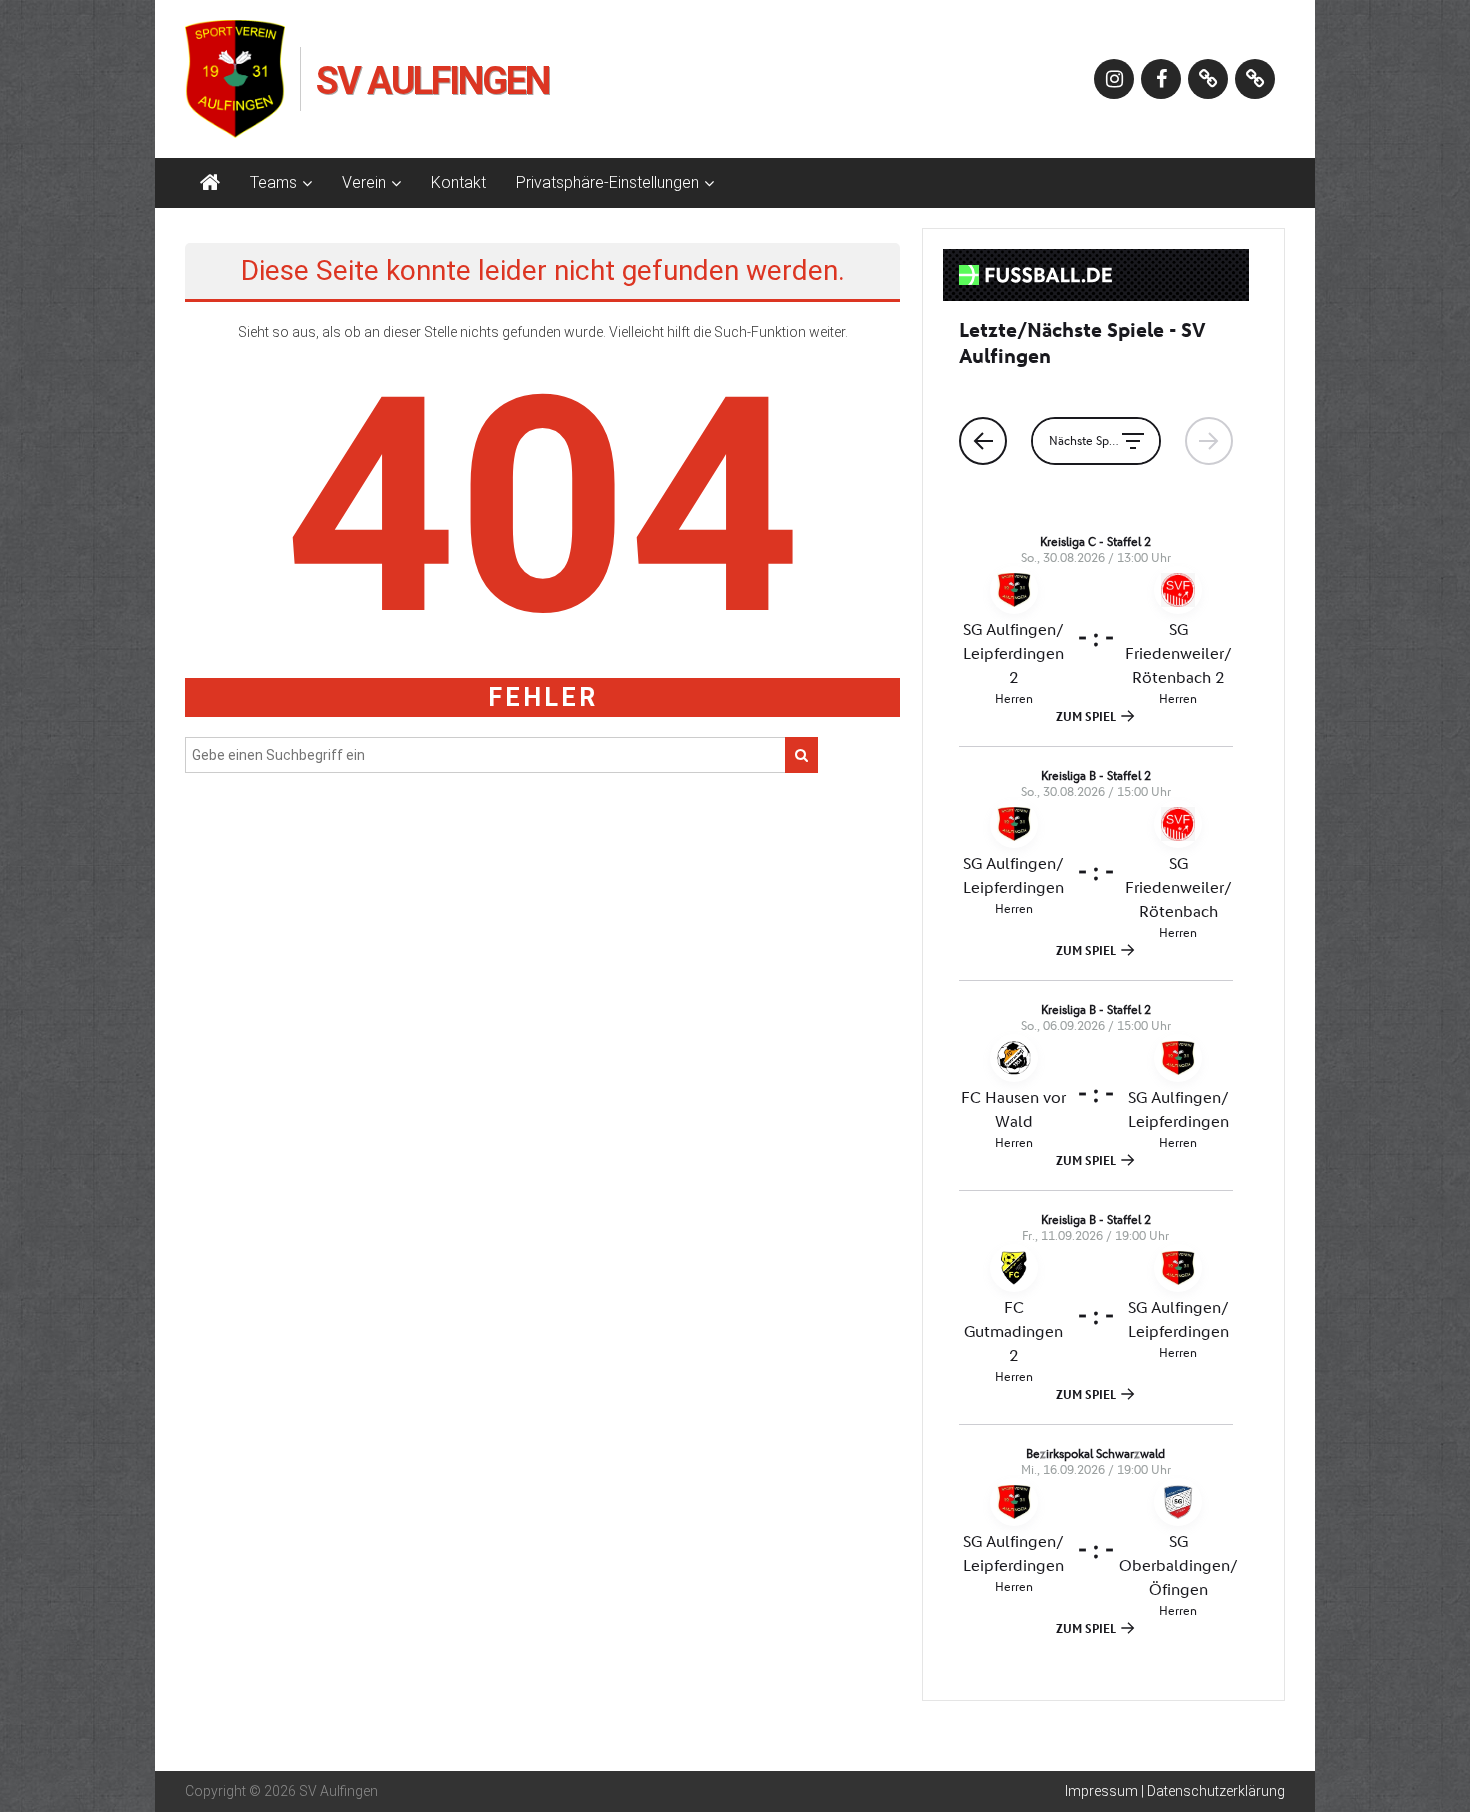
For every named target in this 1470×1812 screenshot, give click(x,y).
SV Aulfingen (432, 81)
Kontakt (458, 182)
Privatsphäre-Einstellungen (607, 182)
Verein (364, 182)
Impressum (1101, 1791)
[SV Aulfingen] (210, 183)
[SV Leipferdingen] (1208, 79)
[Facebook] (1161, 79)
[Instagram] (1114, 79)
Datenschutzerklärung (1216, 1791)
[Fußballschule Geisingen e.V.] (1255, 79)
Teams (273, 182)
